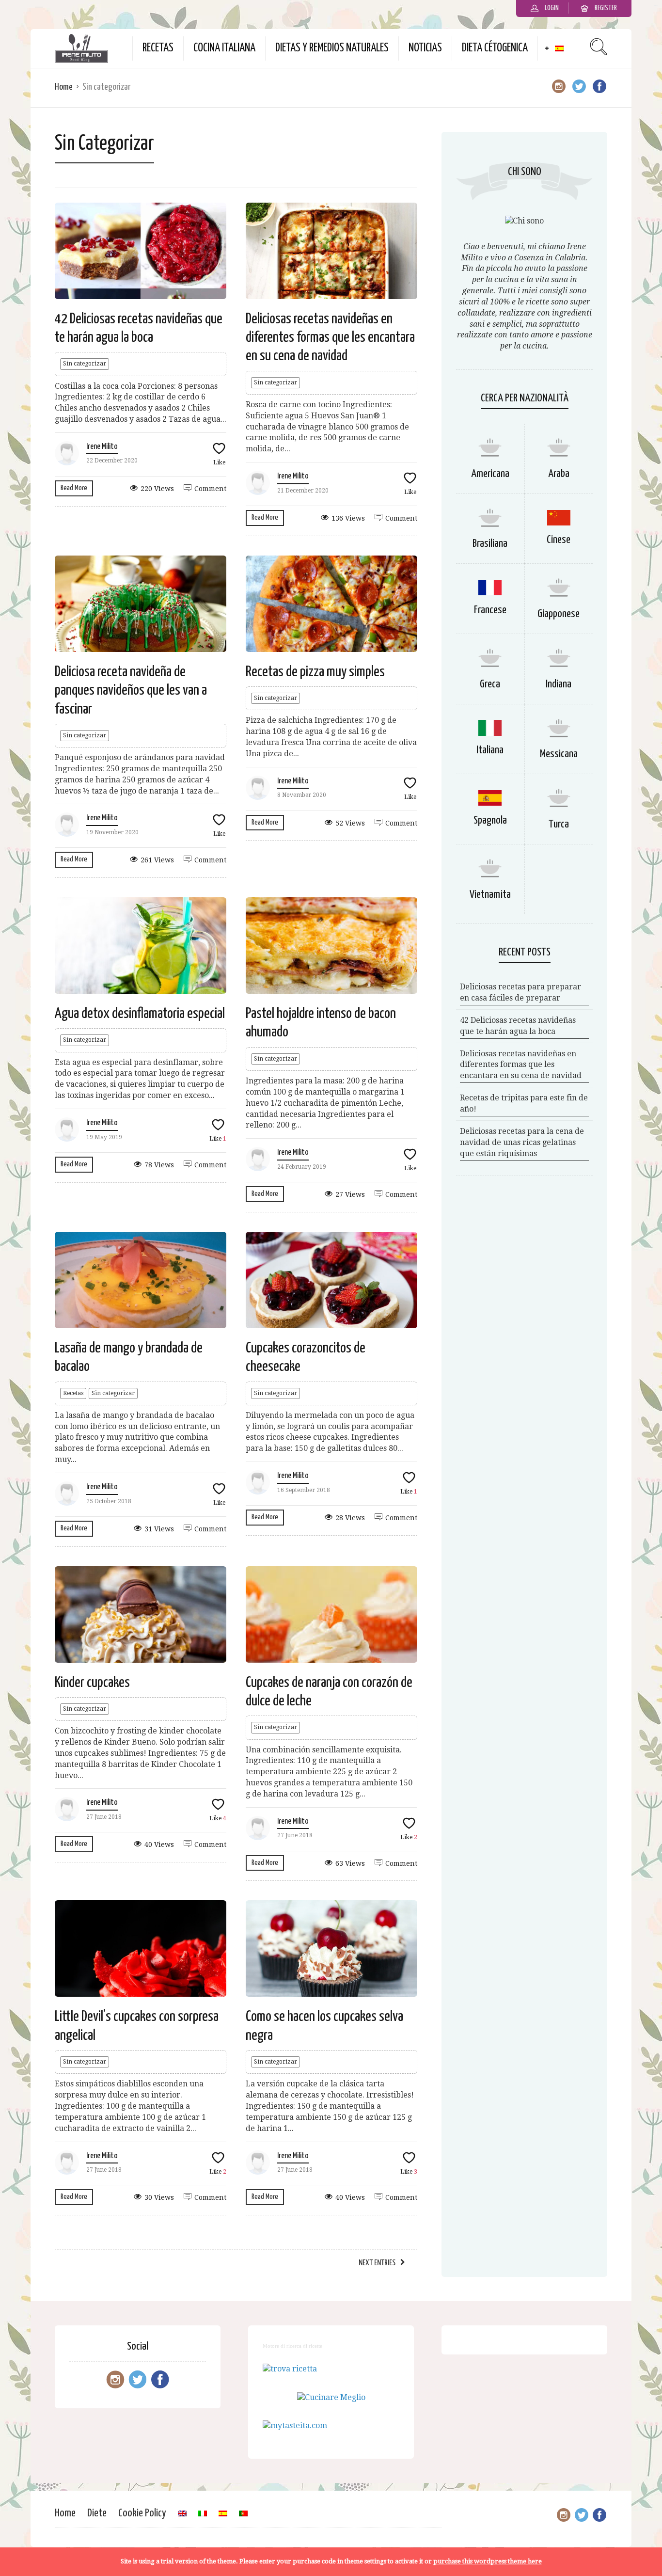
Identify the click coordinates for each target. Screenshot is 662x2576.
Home (64, 87)
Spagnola (490, 820)
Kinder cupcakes (92, 1683)
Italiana (490, 750)
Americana (490, 474)
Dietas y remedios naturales (332, 48)
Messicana (559, 754)
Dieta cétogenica (495, 48)
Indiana (559, 684)
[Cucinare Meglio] (331, 2397)
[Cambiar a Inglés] (182, 2513)
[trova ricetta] (290, 2369)
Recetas (158, 48)
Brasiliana (490, 544)
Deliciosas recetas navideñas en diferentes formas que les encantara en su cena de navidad (330, 338)
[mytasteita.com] (295, 2425)
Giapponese (559, 614)
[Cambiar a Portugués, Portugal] (243, 2513)
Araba (559, 474)
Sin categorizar (85, 364)
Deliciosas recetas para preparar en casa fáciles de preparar (520, 992)
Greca (490, 684)
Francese (490, 610)
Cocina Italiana (224, 48)
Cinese (559, 540)
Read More (74, 488)
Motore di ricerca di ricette (292, 2346)
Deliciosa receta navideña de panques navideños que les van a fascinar (131, 691)
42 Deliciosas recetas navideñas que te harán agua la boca (518, 1026)
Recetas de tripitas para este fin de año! (524, 1103)
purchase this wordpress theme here (488, 2561)
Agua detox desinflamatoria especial (140, 1014)
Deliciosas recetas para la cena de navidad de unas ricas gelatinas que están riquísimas (522, 1142)
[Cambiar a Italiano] (203, 2513)
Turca (559, 824)
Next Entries (377, 2263)
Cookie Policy (142, 2513)
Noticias (425, 48)
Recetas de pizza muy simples (315, 672)
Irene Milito (102, 447)
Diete (97, 2513)
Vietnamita (490, 895)
